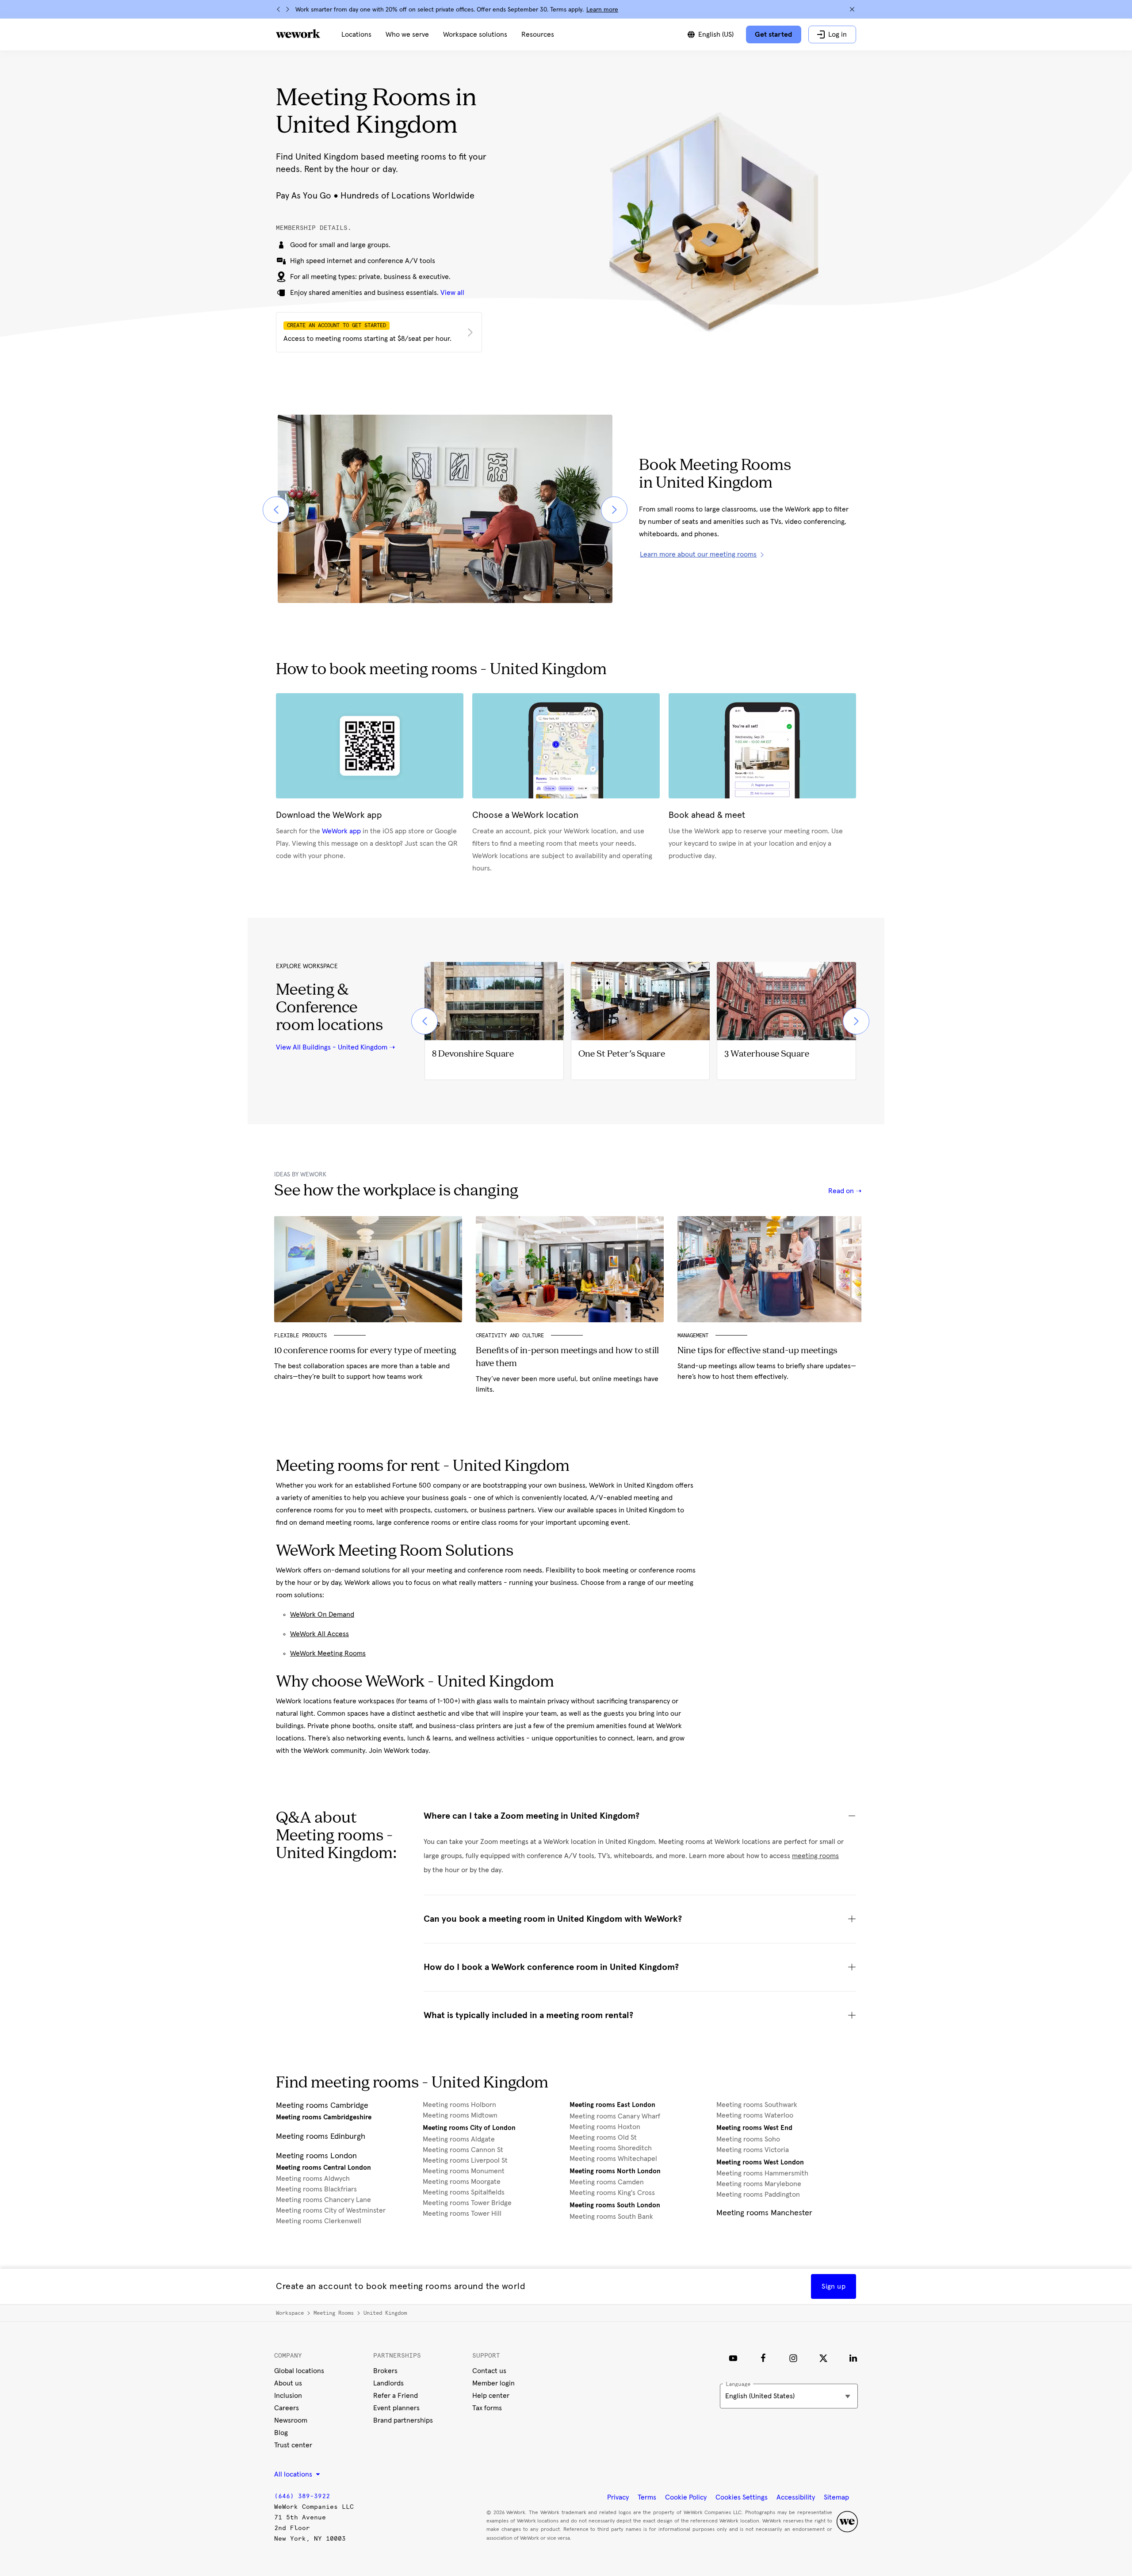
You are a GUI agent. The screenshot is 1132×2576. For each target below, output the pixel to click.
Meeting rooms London (316, 2156)
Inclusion (288, 2396)
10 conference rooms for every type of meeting (365, 1351)
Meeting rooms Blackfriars (316, 2189)
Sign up (834, 2286)
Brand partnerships (403, 2420)
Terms (647, 2497)
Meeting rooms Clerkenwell (319, 2221)
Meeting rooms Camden (607, 2182)
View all (452, 293)
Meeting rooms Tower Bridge (467, 2203)
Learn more (602, 10)
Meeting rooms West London (760, 2162)
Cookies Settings (742, 2497)
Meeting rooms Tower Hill (462, 2213)
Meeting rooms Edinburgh (321, 2137)
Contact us (489, 2371)
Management (693, 1336)
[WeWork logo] (298, 34)
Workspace (290, 2313)
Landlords (388, 2383)
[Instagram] (793, 2358)
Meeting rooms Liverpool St (465, 2160)
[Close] (852, 9)
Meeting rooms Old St (603, 2137)
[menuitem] (356, 34)
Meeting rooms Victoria (753, 2150)
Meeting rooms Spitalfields (464, 2192)
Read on (842, 1191)
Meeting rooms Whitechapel (613, 2159)
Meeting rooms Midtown (460, 2115)
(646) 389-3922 (302, 2496)
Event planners (396, 2408)
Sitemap (836, 2497)
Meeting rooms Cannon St (463, 2150)
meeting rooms (815, 1856)
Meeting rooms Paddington (758, 2194)
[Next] (287, 9)
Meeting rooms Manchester (764, 2213)
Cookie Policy (686, 2497)
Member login (493, 2383)
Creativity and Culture (510, 1336)
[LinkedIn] (853, 2358)
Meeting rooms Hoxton (605, 2127)
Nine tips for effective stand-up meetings (757, 1351)
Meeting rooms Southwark (757, 2105)
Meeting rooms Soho (748, 2139)
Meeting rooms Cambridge (322, 2106)
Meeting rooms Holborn (459, 2105)
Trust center (293, 2445)
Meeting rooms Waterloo (755, 2115)
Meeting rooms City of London (469, 2128)
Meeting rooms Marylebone (759, 2184)
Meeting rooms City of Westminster (331, 2210)
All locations (294, 2474)
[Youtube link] (733, 2358)
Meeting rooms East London (612, 2105)
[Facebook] (763, 2358)
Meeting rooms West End (754, 2128)
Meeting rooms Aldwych (313, 2179)
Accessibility (796, 2497)
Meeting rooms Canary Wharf (615, 2116)
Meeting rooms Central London (323, 2168)
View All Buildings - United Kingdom (332, 1047)
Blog (281, 2433)
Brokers (385, 2371)
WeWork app (341, 831)
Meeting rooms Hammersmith (762, 2173)
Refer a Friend (396, 2396)
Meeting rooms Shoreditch (611, 2148)
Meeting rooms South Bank (611, 2217)
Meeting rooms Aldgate (459, 2139)
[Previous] (279, 9)
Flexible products (300, 1336)
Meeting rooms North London (615, 2171)
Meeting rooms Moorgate (462, 2182)
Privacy (618, 2497)
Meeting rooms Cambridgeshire (324, 2117)
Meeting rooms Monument (464, 2171)
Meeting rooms (334, 2313)
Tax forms (487, 2408)
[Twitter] (823, 2358)
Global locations (299, 2371)
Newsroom (291, 2420)
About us (288, 2383)
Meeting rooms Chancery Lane (323, 2200)
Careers (287, 2408)
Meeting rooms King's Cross (612, 2193)
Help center (491, 2396)
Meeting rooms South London (615, 2205)
